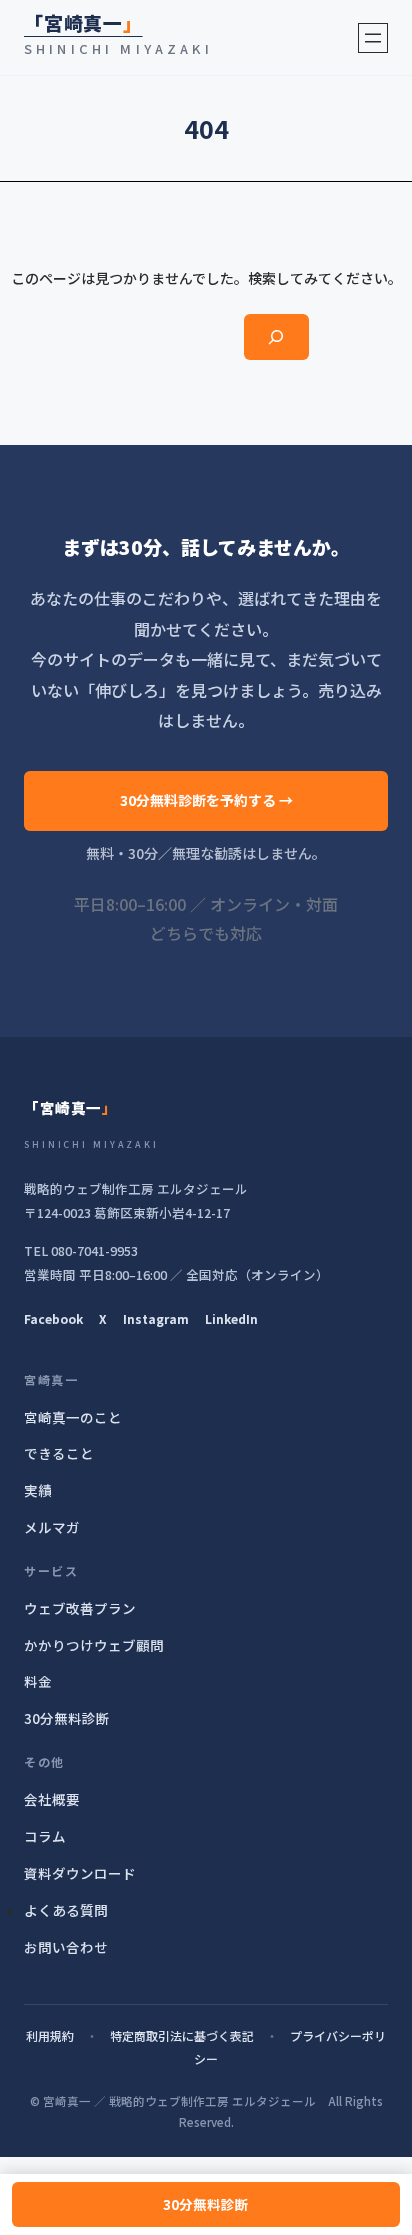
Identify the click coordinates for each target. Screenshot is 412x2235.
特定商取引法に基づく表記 (182, 2035)
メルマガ (52, 1527)
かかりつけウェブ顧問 (94, 1645)
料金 (38, 1681)
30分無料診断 (206, 2204)
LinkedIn (231, 1318)
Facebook (53, 1318)
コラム (45, 1836)
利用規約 (50, 2035)
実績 (38, 1490)
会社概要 (52, 1799)
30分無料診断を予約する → (206, 800)
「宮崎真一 (83, 22)
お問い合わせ (66, 1947)
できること (59, 1453)
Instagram (156, 1318)
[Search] (276, 337)
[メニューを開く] (373, 38)
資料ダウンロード (80, 1873)
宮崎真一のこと (73, 1417)
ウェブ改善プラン (80, 1608)
